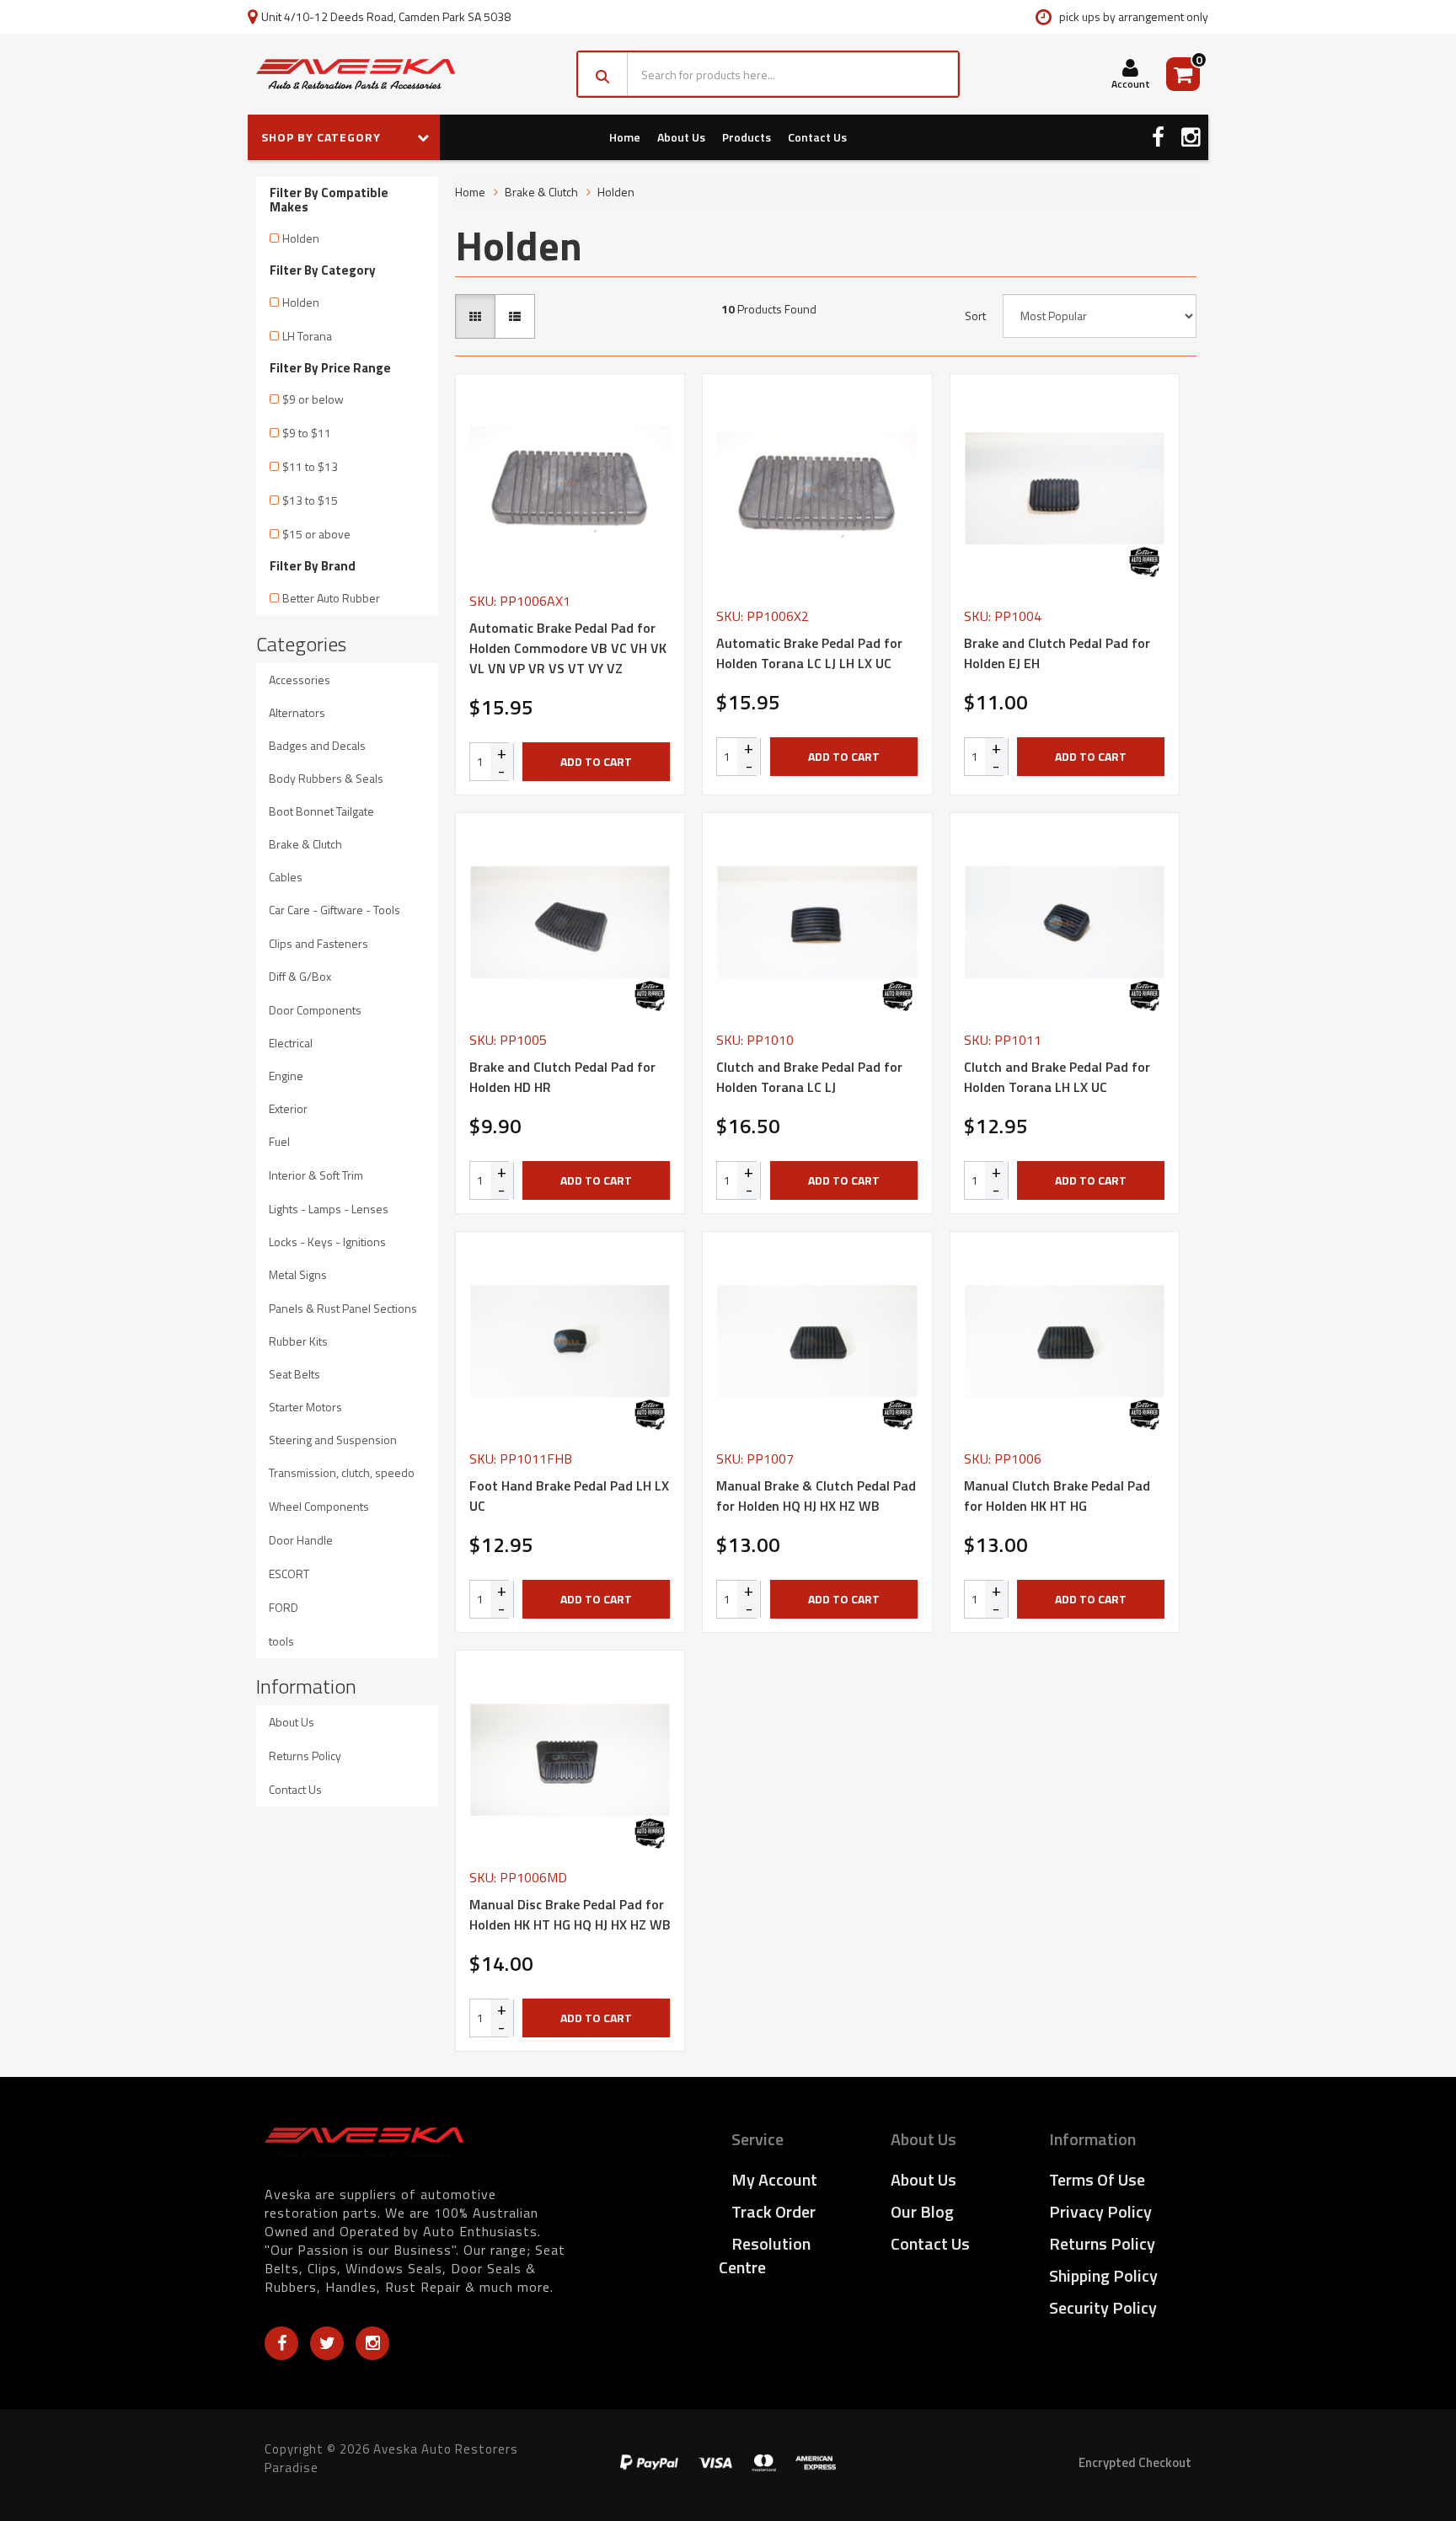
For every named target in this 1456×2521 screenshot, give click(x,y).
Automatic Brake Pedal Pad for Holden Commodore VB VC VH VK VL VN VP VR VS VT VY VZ (568, 648)
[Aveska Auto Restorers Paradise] (356, 74)
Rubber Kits (298, 1341)
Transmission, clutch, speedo (342, 1472)
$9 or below (313, 399)
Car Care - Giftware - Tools (335, 910)
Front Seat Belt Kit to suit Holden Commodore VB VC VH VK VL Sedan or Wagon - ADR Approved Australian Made (141, 2445)
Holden (301, 238)
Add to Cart (596, 761)
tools (281, 1641)
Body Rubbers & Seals (326, 778)
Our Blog (922, 2211)
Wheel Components (319, 1506)
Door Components (315, 1010)
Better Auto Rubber (331, 598)
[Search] (603, 74)
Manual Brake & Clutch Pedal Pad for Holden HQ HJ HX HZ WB (816, 1496)
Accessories (300, 680)
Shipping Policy (1103, 2275)
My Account (774, 2179)
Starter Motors (305, 1407)
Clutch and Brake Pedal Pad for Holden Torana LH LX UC (1057, 1077)
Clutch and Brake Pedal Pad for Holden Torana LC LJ (809, 1077)
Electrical (291, 1043)
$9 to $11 (307, 433)
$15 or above (316, 534)
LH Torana (307, 336)
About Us (681, 137)
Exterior (288, 1108)
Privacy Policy (1100, 2211)
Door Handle (301, 1540)
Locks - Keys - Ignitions (327, 1242)
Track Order (773, 2211)
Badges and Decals (317, 745)
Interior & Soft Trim (316, 1175)
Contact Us (817, 137)
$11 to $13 (310, 466)
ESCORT (289, 1574)
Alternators (297, 712)
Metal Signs (298, 1274)
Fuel (279, 1141)
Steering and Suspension (333, 1440)
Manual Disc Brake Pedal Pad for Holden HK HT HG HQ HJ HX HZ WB (570, 1914)
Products (747, 137)
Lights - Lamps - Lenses (329, 1209)
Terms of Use (1097, 2179)
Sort (975, 316)
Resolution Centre (765, 2255)
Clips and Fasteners (318, 943)
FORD (284, 1607)
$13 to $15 (310, 500)
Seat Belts (294, 1374)
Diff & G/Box (300, 976)
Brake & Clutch (305, 844)
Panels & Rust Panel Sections (343, 1308)
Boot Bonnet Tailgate (321, 811)
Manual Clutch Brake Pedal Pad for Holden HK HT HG (1057, 1496)
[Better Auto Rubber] (1144, 562)
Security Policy (1103, 2307)
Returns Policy (305, 1756)
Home (625, 137)
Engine (286, 1076)
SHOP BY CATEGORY (323, 137)
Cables (286, 877)
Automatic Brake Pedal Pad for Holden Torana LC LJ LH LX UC (809, 653)
